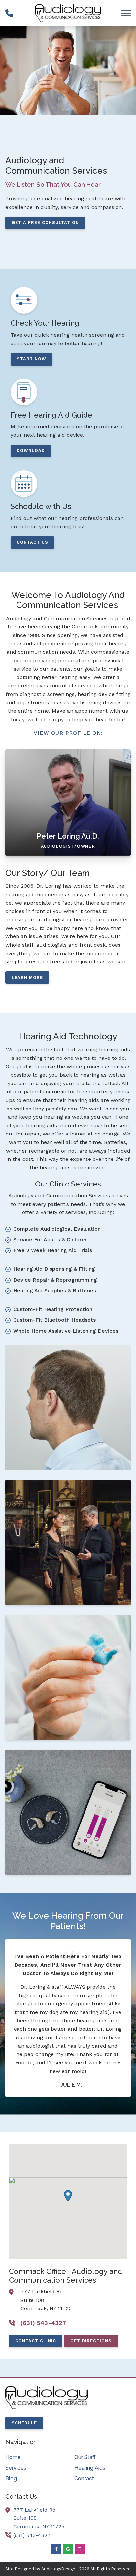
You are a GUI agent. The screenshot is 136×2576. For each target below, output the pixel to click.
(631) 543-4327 (32, 2535)
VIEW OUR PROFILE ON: (68, 733)
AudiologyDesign (58, 2569)
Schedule (24, 2423)
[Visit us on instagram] (80, 2549)
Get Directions (91, 2341)
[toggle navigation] (126, 13)
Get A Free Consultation (45, 223)
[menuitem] (34, 2457)
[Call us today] (9, 13)
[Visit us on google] (68, 2549)
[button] (68, 2196)
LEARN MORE (27, 977)
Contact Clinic (36, 2341)
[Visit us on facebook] (56, 2549)
